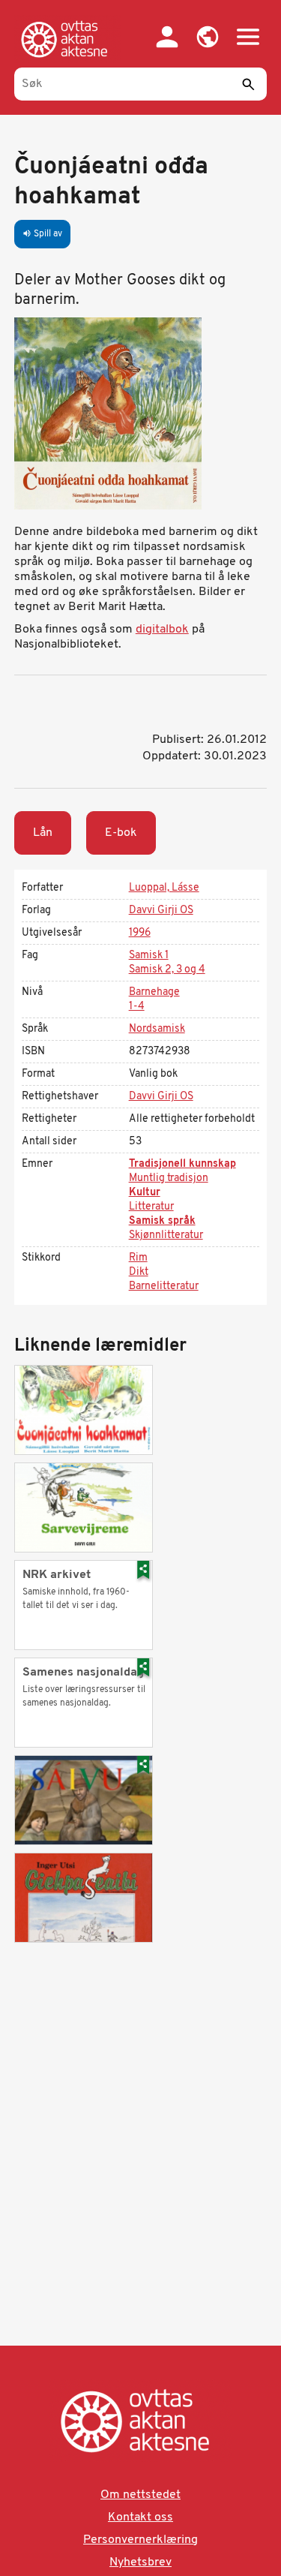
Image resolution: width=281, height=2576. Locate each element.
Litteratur (151, 1207)
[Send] (248, 84)
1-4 (137, 1007)
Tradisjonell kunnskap (182, 1164)
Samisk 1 (149, 956)
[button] (208, 37)
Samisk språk (162, 1221)
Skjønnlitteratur (166, 1235)
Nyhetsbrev (140, 2562)
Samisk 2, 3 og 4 (167, 970)
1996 (140, 933)
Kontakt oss (140, 2517)
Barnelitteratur (164, 1286)
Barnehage (154, 992)
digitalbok (162, 630)
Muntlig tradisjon (169, 1178)
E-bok (121, 833)
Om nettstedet (140, 2495)
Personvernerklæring (140, 2540)
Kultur (145, 1193)
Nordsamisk (157, 1029)
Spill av (42, 234)
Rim (138, 1258)
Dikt (139, 1272)
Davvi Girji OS (161, 911)
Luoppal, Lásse (164, 888)
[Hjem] (67, 39)
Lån (43, 833)
